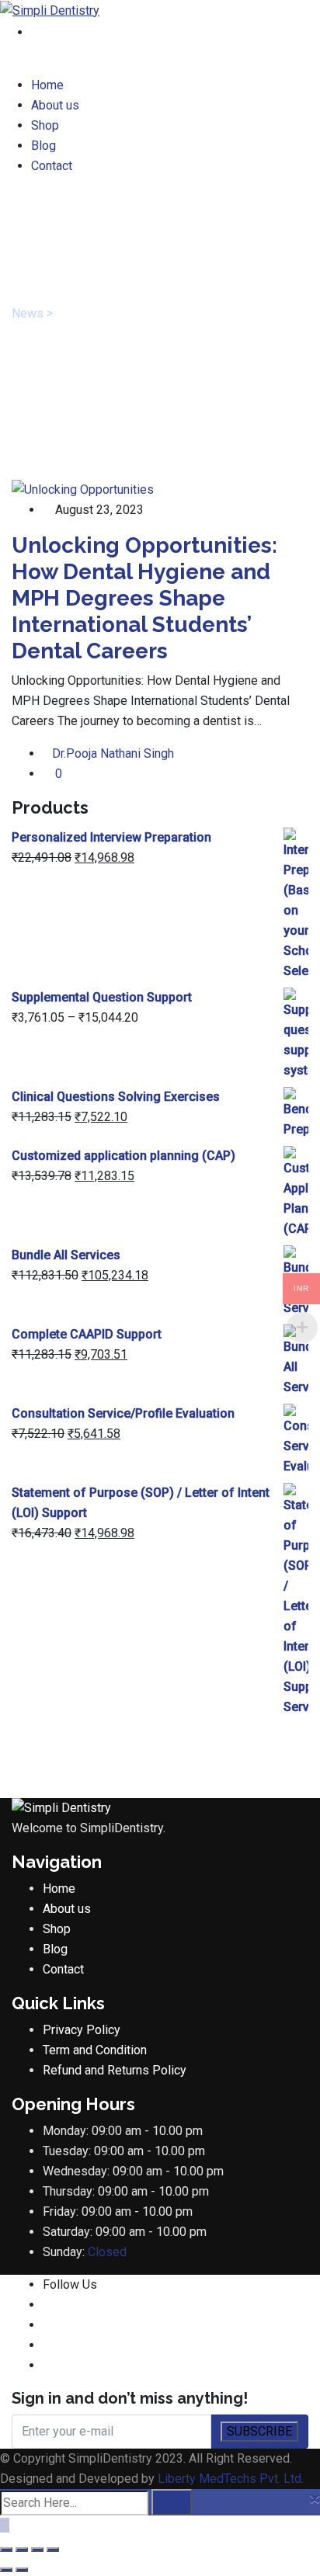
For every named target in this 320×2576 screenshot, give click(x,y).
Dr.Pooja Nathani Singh (113, 753)
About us (55, 105)
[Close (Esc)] (53, 2550)
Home (47, 85)
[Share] (37, 2550)
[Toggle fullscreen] (22, 2550)
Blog (43, 146)
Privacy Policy (82, 2030)
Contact (52, 166)
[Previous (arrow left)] (6, 2570)
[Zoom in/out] (6, 2550)
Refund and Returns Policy (115, 2070)
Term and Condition (95, 2050)
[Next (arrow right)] (22, 2570)
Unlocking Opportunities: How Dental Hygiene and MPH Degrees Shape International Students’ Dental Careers (144, 598)
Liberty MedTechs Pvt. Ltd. (231, 2479)
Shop (45, 125)
